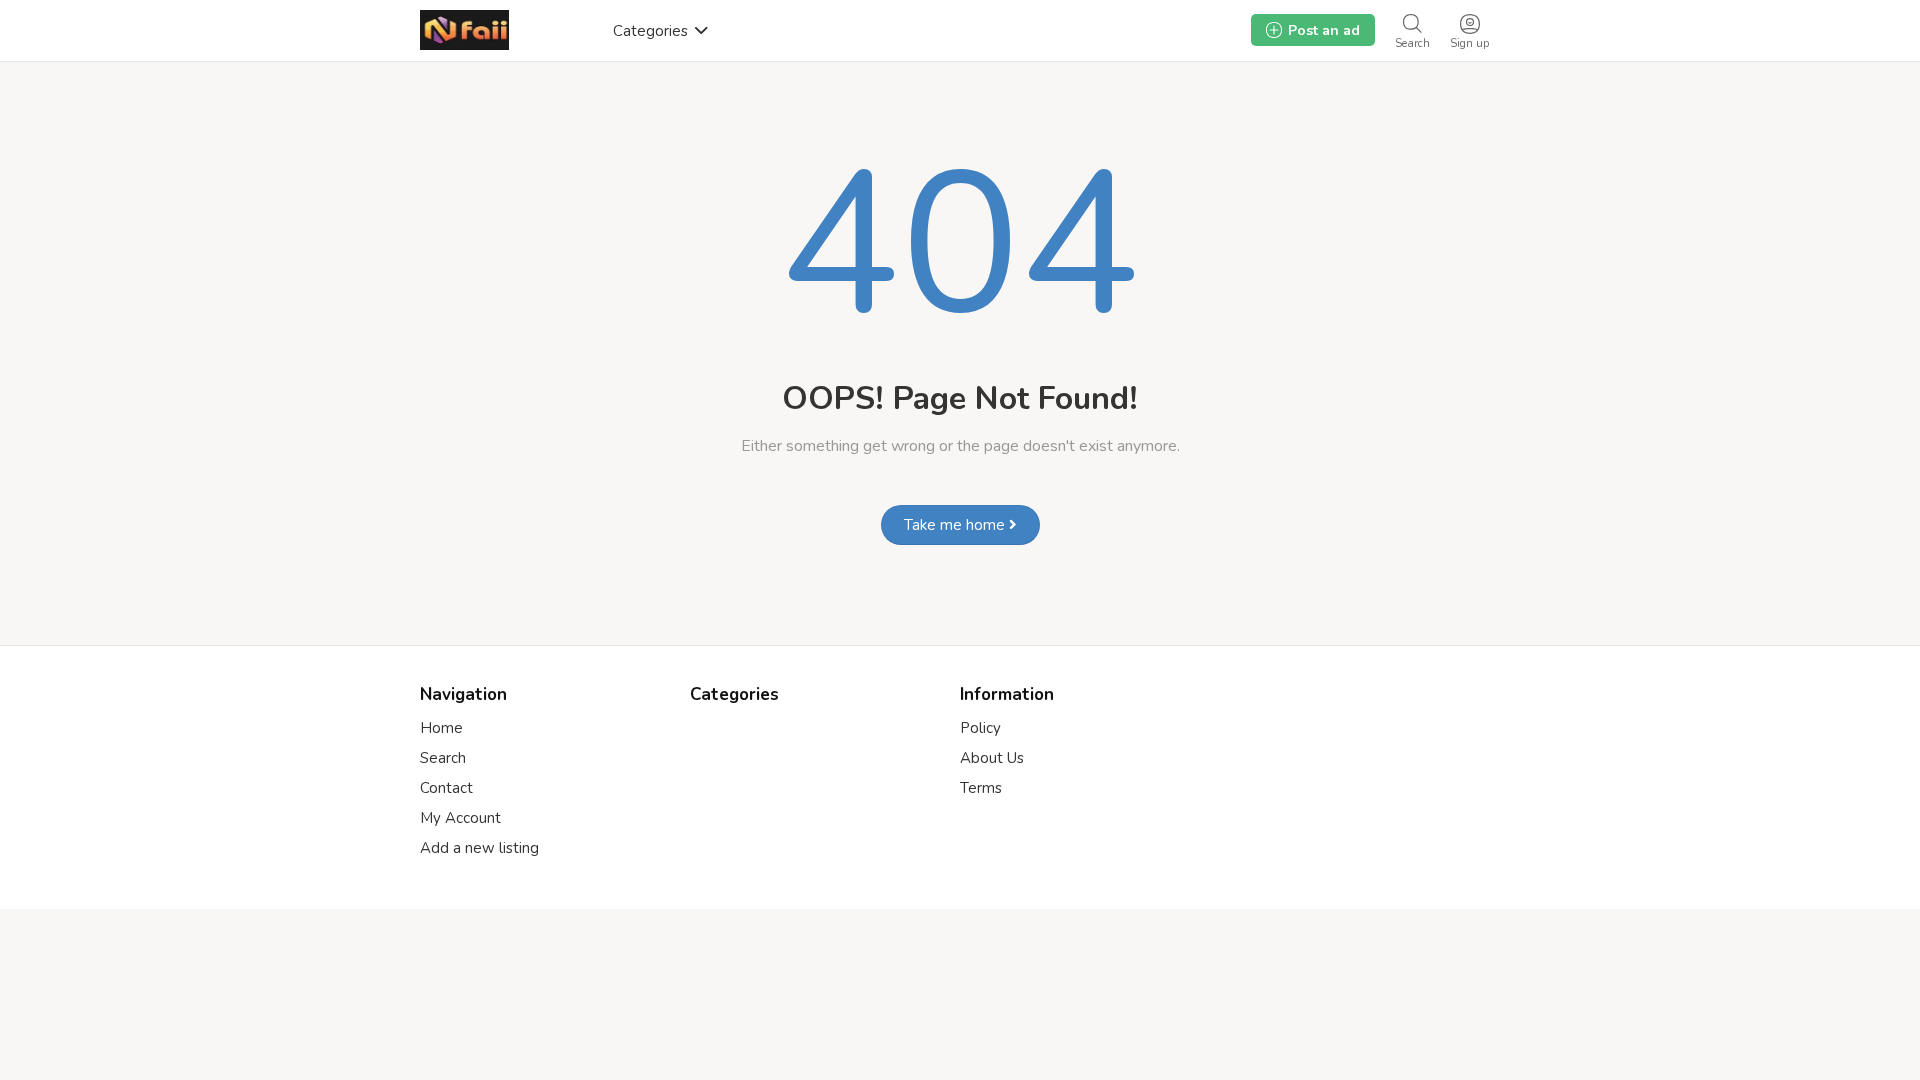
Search (443, 758)
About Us (992, 758)
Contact (446, 788)
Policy (980, 728)
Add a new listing (479, 848)
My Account (460, 818)
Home (441, 728)
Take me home (956, 525)
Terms (981, 788)
